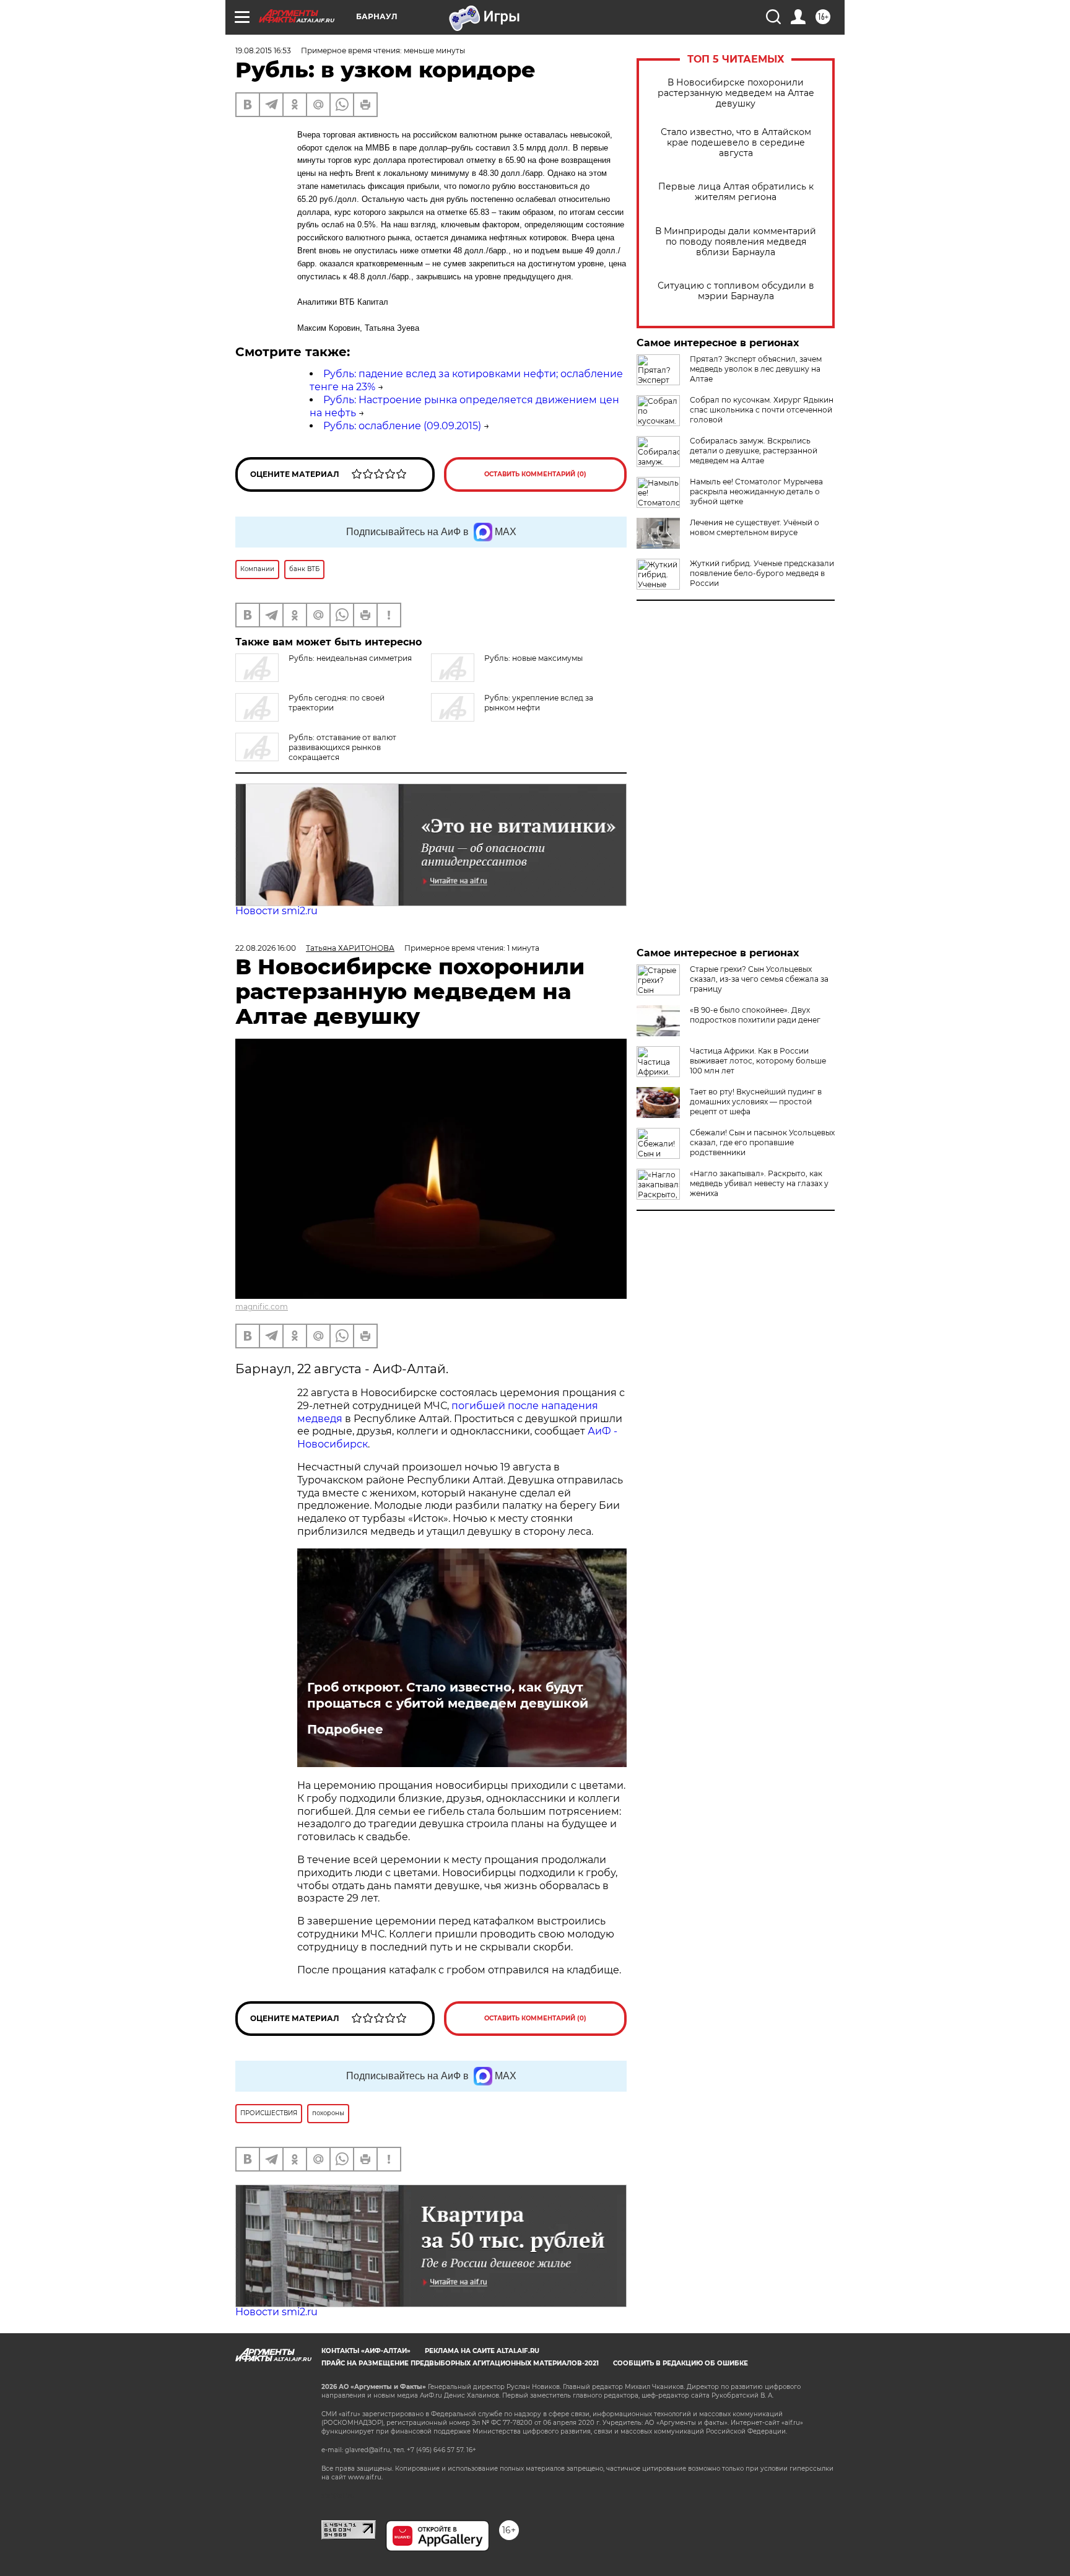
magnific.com (262, 1307)
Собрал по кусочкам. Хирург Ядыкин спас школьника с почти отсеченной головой (762, 410)
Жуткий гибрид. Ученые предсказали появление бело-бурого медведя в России (762, 573)
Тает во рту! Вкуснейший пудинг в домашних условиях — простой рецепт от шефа (756, 1102)
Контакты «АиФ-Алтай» (366, 2351)
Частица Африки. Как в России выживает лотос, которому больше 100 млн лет (758, 1061)
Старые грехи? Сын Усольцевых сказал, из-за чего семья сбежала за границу (759, 979)
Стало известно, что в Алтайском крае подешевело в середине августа (736, 143)
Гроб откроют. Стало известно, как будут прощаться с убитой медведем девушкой (448, 1695)
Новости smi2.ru (276, 911)
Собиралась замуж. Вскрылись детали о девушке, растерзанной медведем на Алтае (754, 451)
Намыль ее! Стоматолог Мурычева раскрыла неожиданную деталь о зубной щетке (756, 491)
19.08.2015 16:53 (263, 50)
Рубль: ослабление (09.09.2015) (402, 426)
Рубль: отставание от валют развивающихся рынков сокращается (342, 747)
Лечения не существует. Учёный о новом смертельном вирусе (755, 527)
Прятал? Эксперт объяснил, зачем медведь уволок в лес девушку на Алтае (756, 369)
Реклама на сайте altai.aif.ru (482, 2351)
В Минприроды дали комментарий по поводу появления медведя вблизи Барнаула (736, 242)
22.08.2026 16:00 (266, 948)
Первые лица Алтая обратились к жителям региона (736, 192)
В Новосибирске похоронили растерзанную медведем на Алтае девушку (736, 93)
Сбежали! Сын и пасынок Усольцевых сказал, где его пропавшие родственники (762, 1142)
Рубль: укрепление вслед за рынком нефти (539, 703)
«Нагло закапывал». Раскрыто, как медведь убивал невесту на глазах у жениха (759, 1183)
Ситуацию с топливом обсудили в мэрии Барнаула (736, 291)
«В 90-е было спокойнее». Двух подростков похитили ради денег (755, 1015)
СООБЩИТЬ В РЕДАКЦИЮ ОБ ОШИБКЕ (681, 2363)
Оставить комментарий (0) (535, 474)
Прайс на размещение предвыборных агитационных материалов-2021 (460, 2363)
